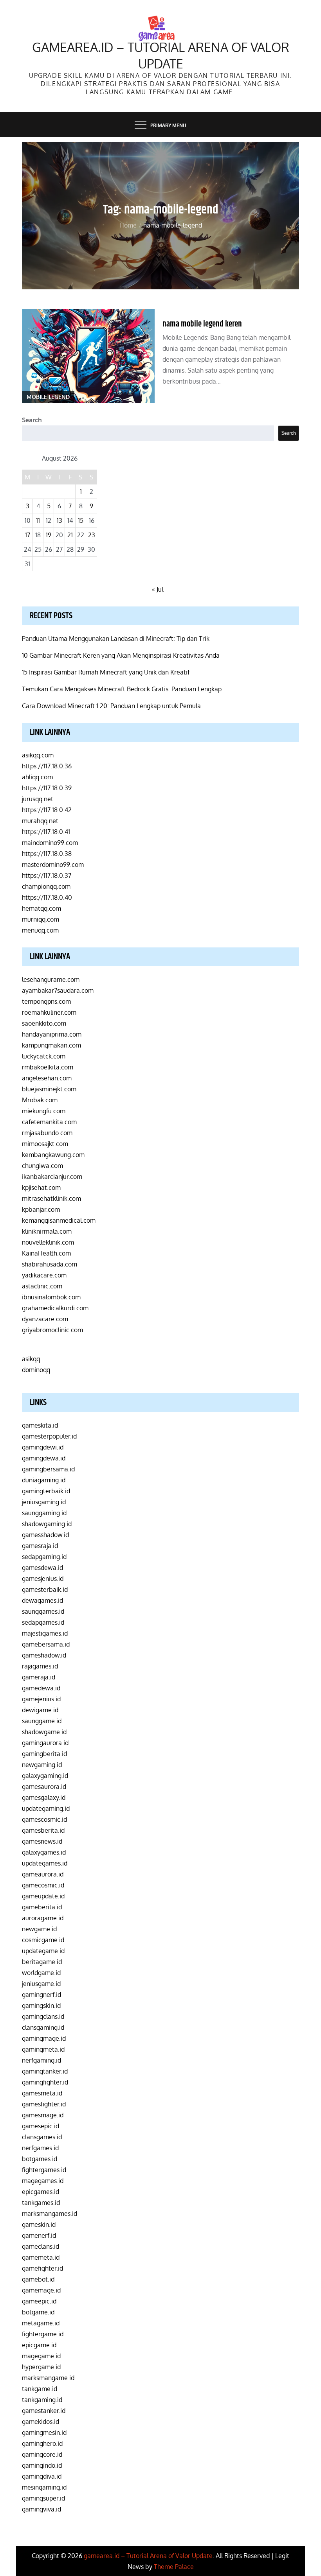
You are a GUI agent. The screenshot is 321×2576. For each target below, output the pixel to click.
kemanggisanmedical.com (59, 1220)
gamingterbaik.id (46, 1491)
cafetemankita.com (49, 1122)
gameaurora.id (43, 1874)
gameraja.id (39, 1677)
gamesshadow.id (45, 1535)
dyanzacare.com (45, 1319)
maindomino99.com (50, 843)
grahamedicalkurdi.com (55, 1308)
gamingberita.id (44, 1754)
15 (81, 520)
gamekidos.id (41, 2422)
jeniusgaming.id (44, 1502)
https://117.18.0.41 (46, 832)
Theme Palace (174, 2567)
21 (70, 535)
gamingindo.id (42, 2465)
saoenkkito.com (44, 1023)
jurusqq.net (38, 799)
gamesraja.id (40, 1546)
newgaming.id (42, 1765)
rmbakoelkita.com (48, 1067)
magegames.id (43, 2181)
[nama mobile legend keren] (88, 356)
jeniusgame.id (41, 1984)
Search (32, 420)
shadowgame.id (44, 1732)
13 (60, 520)
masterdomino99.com (53, 865)
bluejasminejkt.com (49, 1089)
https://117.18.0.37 (47, 875)
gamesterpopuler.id (49, 1436)
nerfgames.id (40, 2148)
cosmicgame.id (43, 1940)
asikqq (31, 1359)
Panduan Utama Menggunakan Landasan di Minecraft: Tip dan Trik (116, 639)
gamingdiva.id (42, 2476)
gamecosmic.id (43, 1885)
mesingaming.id (44, 2487)
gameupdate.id (43, 1896)
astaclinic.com (42, 1286)
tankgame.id (40, 2389)
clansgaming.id (43, 2027)
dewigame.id (40, 1710)
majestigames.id (45, 1633)
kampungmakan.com (51, 1045)
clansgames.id (42, 2137)
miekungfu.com (44, 1111)
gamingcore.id (42, 2454)
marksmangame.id (48, 2378)
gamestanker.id (44, 2411)
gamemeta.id (41, 2257)
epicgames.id (41, 2192)
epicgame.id (39, 2345)
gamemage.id (41, 2290)
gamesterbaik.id (45, 1589)
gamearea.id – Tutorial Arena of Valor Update (161, 55)
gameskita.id (40, 1425)
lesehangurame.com (51, 979)
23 (92, 535)
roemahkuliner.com (49, 1012)
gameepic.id (39, 2301)
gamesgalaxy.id (44, 1797)
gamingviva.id (41, 2509)
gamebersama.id (46, 1644)
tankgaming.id (42, 2400)
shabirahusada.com (50, 1264)
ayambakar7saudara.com (58, 990)
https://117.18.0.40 (47, 897)
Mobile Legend (48, 397)
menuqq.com (40, 930)
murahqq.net (40, 821)
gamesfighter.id (44, 2104)
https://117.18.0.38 (47, 854)
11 (38, 520)
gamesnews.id (42, 1841)
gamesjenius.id (43, 1579)
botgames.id (40, 2159)
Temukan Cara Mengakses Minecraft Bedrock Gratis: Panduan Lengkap (122, 689)
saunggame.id (42, 1721)
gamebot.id (38, 2279)
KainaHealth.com (46, 1253)
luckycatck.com (44, 1056)
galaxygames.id (44, 1852)
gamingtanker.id (45, 2071)
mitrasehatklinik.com (51, 1198)
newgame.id (39, 1929)
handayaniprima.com (52, 1034)
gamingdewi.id (43, 1447)
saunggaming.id (44, 1513)
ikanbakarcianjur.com (52, 1177)
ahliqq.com (37, 777)
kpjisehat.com (41, 1188)
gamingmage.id (44, 2038)
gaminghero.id (42, 2443)
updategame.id (43, 1951)
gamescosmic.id (44, 1819)
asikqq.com (38, 755)
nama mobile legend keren (202, 324)
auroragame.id (43, 1918)
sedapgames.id (43, 1622)
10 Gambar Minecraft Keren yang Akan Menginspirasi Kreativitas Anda (121, 655)
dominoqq (36, 1370)
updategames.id (45, 1863)
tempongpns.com (46, 1001)
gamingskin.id (41, 2006)
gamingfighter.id (45, 2082)
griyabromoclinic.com (52, 1330)
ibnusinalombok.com (51, 1297)
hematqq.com (41, 908)
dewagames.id (42, 1600)
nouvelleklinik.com (48, 1242)
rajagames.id (40, 1666)
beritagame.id (42, 1962)
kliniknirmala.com (47, 1231)
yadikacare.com (44, 1275)
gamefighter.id (42, 2268)
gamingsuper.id (43, 2498)
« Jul (158, 589)
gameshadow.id (44, 1655)
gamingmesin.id (44, 2432)
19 (49, 535)
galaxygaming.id (45, 1776)
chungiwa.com (42, 1166)
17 (28, 535)
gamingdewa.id (44, 1458)
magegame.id (41, 2356)
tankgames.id (41, 2203)
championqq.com (46, 886)
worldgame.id (41, 1973)
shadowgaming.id (47, 1524)
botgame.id (38, 2312)
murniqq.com (41, 919)
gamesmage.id (43, 2115)
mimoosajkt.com (45, 1144)
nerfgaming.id (41, 2060)
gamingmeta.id (43, 2049)
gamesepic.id (41, 2126)
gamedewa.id (41, 1688)
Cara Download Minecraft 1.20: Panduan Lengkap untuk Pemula (111, 706)
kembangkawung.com (53, 1155)
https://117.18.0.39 (47, 788)
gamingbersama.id (48, 1469)
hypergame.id (41, 2367)
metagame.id (41, 2323)
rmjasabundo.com (47, 1133)
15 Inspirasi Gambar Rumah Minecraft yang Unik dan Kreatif (106, 672)
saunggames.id (43, 1611)
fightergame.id (43, 2334)
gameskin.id (39, 2224)
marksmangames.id (50, 2214)
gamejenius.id (41, 1699)
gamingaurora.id (45, 1743)
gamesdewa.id (42, 1568)
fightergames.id (44, 2170)
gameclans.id (41, 2246)
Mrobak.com (40, 1100)
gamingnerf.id (41, 1995)
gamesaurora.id (44, 1787)
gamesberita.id (43, 1830)
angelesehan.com (47, 1078)
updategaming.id (46, 1808)
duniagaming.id (44, 1480)
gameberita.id (42, 1907)
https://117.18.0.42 (47, 810)
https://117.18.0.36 (47, 766)
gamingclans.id (43, 2016)
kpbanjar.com (41, 1209)
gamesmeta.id (42, 2093)
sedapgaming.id (44, 1557)
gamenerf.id (39, 2235)
